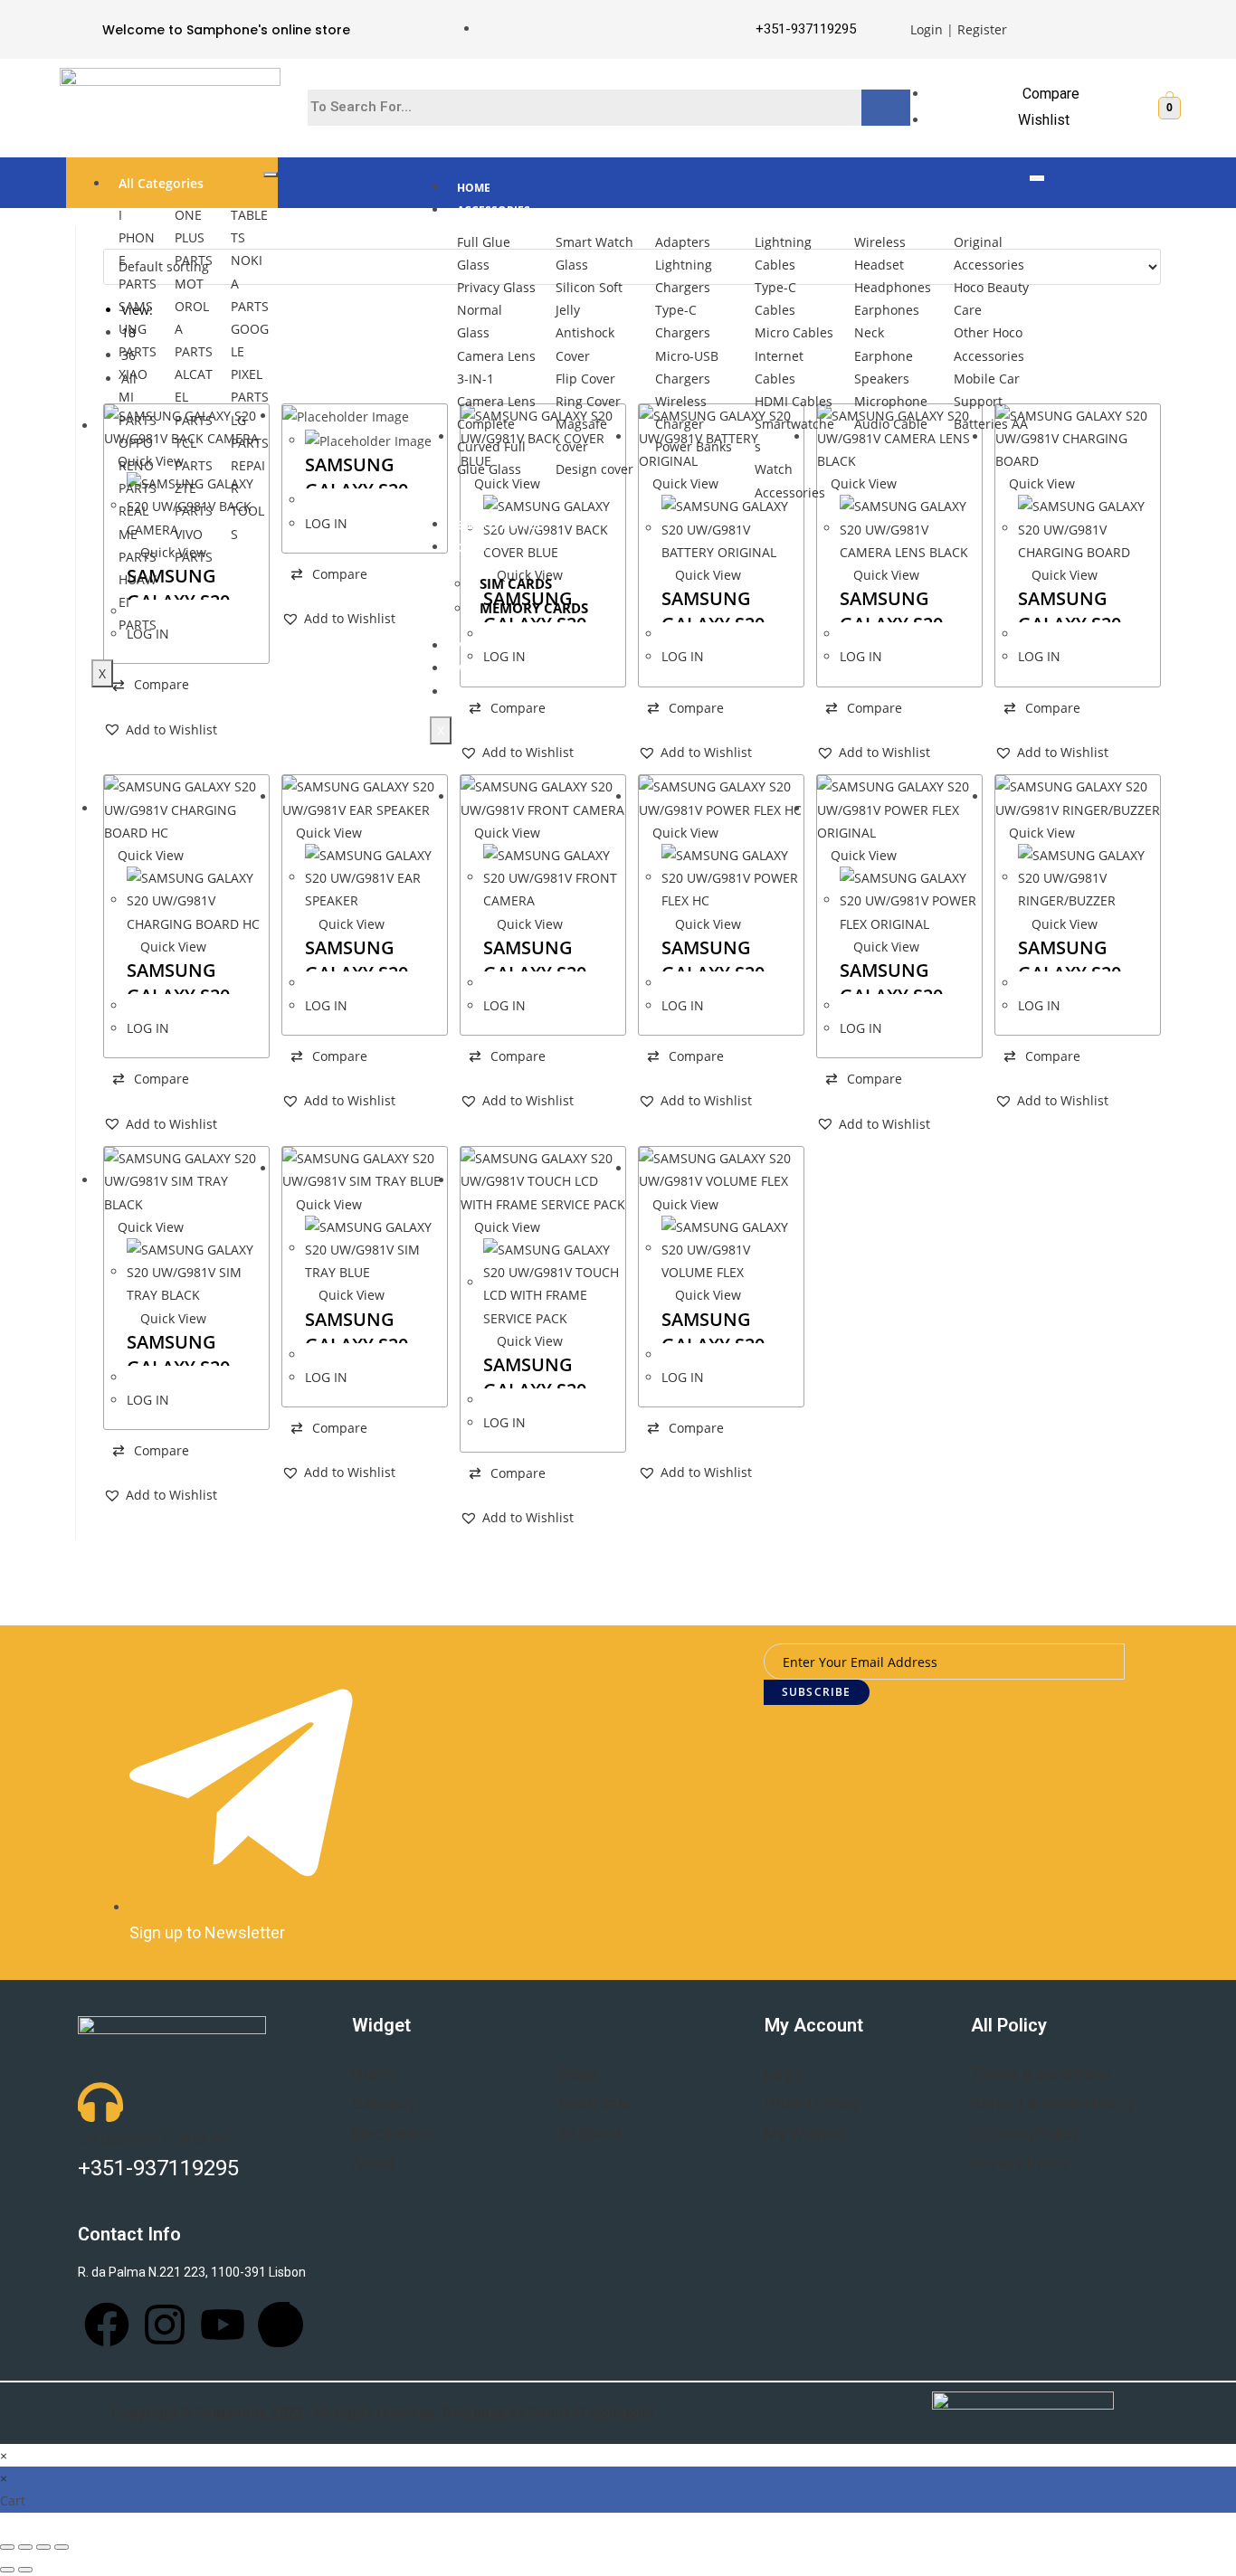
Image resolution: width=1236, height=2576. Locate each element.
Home (374, 2074)
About (373, 2163)
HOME (474, 188)
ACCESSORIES (494, 210)
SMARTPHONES (499, 525)
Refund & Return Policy (1053, 2103)
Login (927, 29)
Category (385, 2103)
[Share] (25, 2547)
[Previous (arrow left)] (7, 2570)
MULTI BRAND (495, 669)
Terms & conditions (1041, 2074)
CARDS (475, 548)
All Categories (161, 183)
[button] (160, 729)
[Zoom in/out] (62, 2547)
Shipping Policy (1026, 2133)
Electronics (393, 2133)
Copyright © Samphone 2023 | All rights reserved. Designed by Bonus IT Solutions (383, 2413)
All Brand (589, 2133)
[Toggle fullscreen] (43, 2547)
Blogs (579, 2074)
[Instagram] (165, 2325)
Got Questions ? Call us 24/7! (159, 2139)
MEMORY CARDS (534, 608)
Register (982, 29)
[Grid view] (108, 237)
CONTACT (483, 692)
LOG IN (326, 523)
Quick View (1063, 575)
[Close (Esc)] (7, 2547)
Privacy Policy (1021, 2163)
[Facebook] (107, 2325)
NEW (470, 646)
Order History (813, 2103)
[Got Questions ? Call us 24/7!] (100, 2102)
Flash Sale (594, 2103)
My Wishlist (806, 2133)
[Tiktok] (280, 2325)
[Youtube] (223, 2325)
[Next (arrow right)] (25, 2570)
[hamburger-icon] (271, 175)
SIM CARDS (516, 583)
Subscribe (817, 1692)
